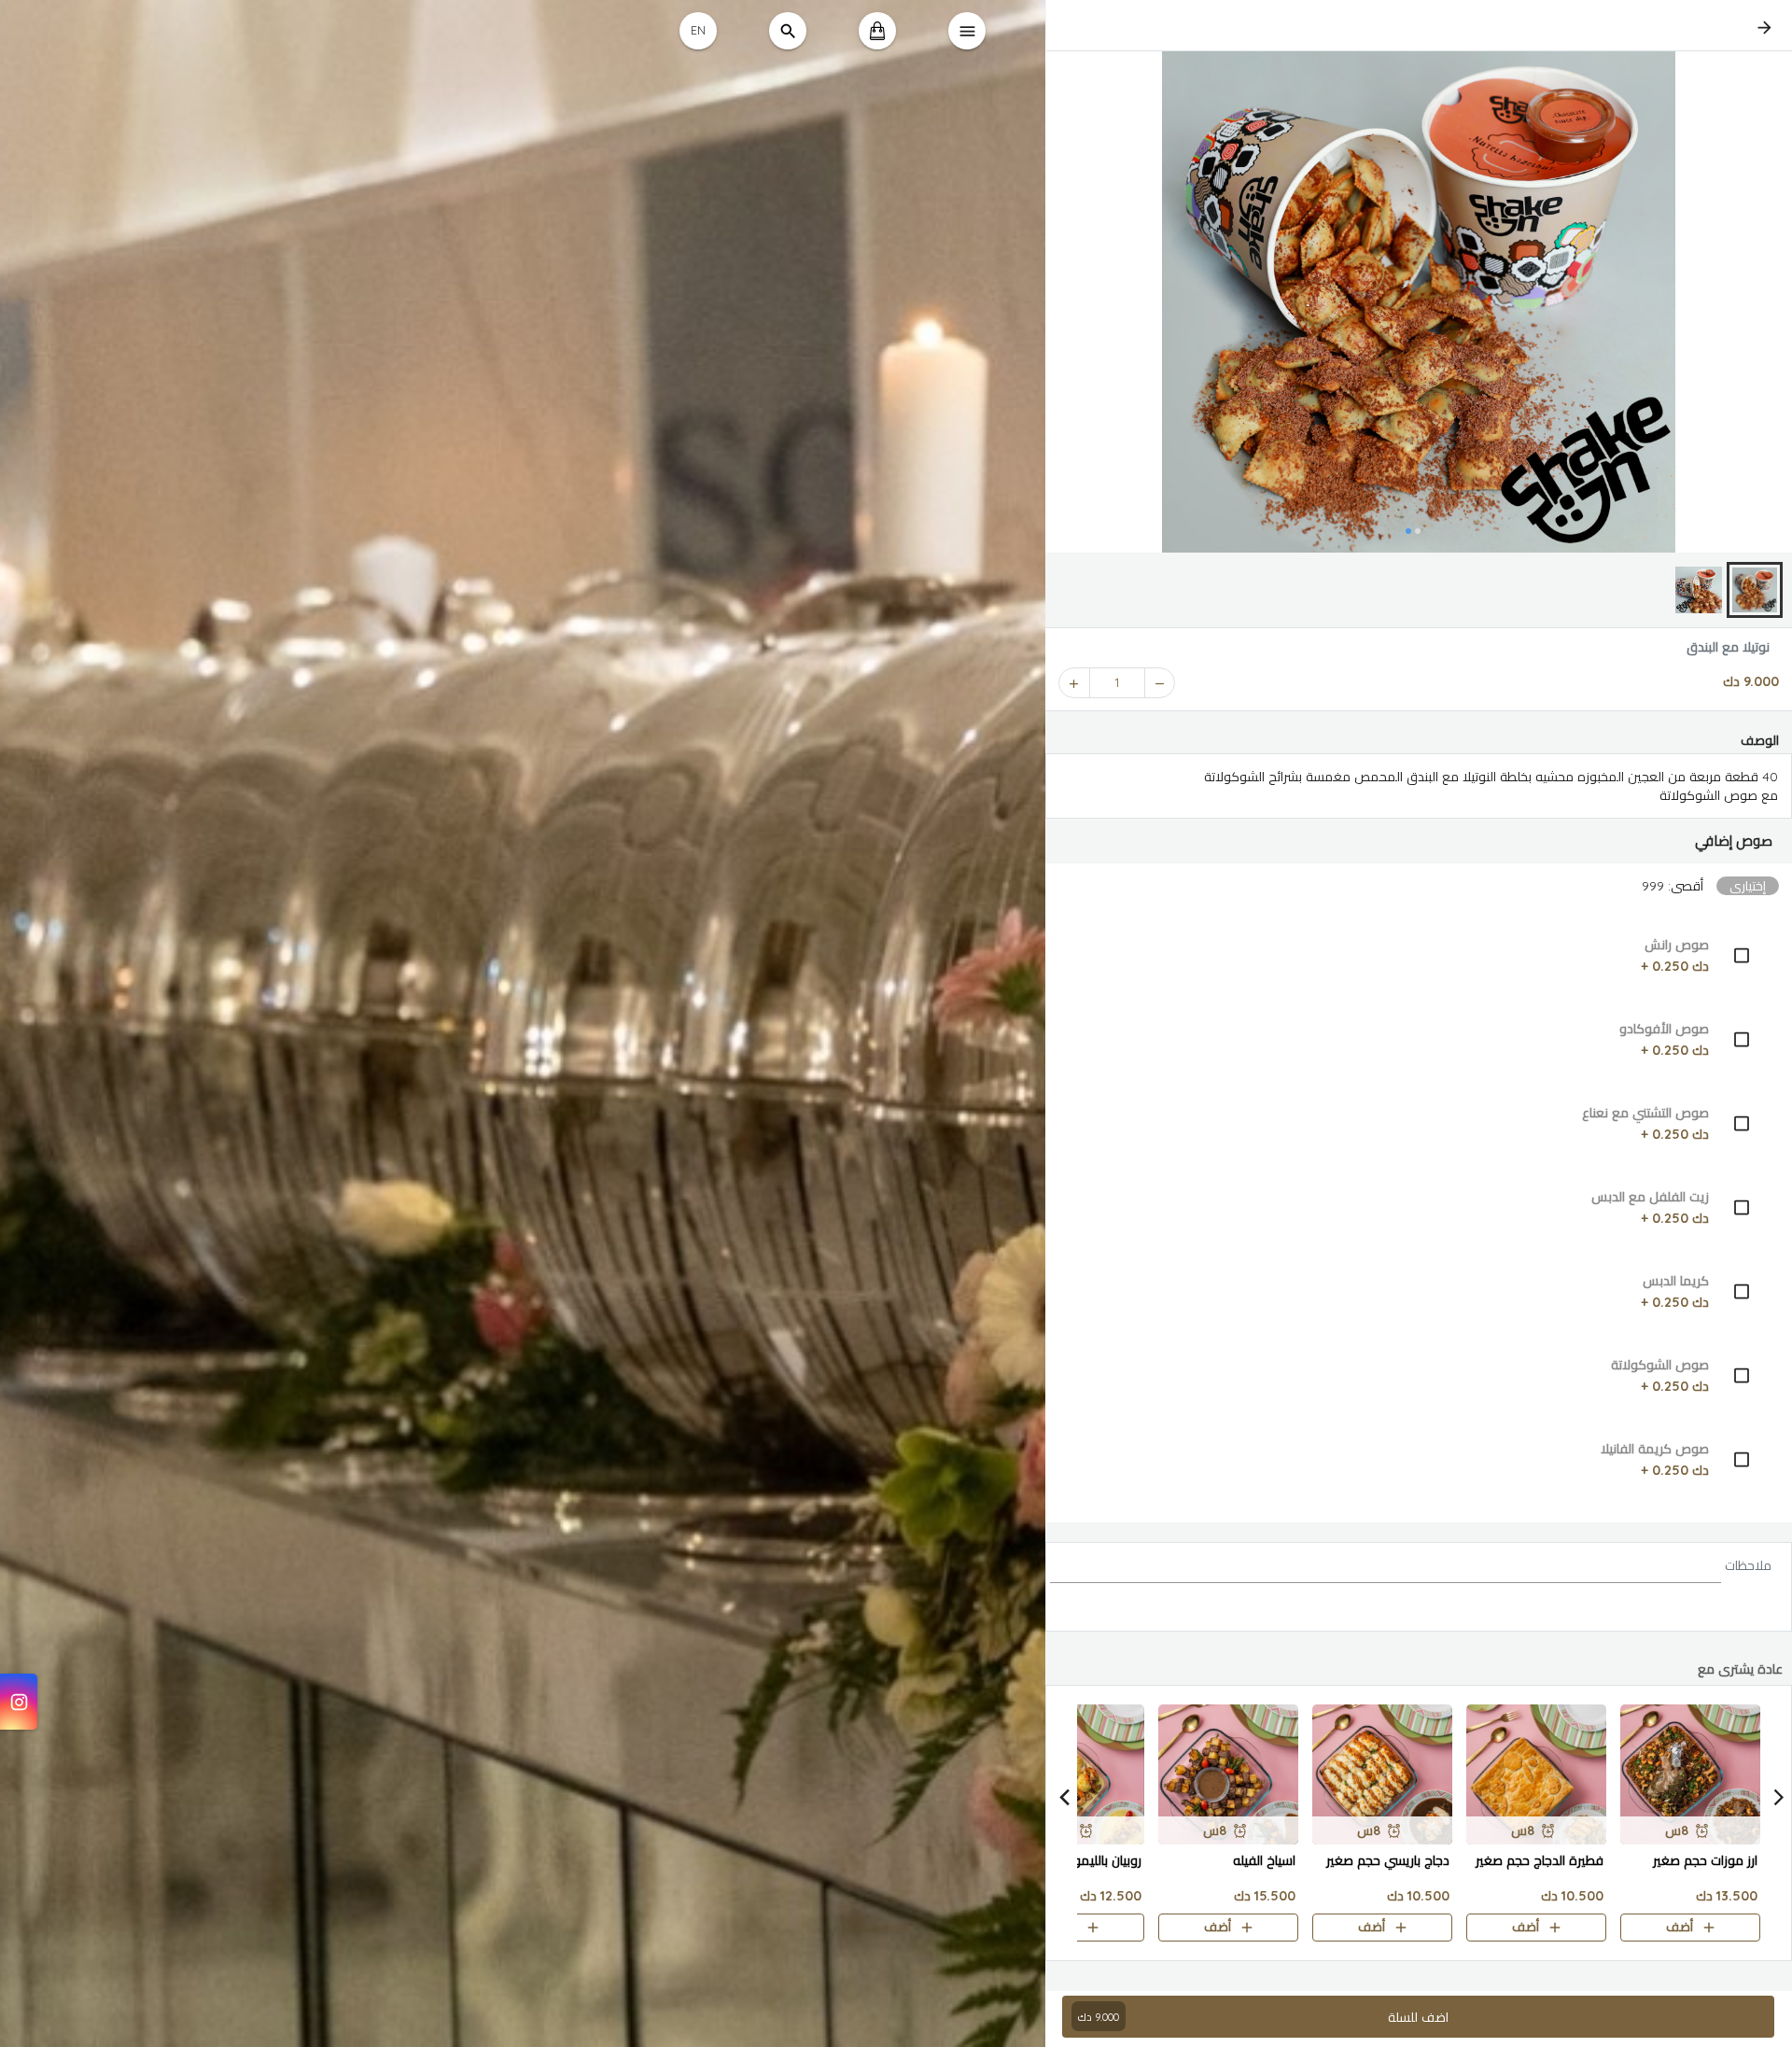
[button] (1419, 841)
